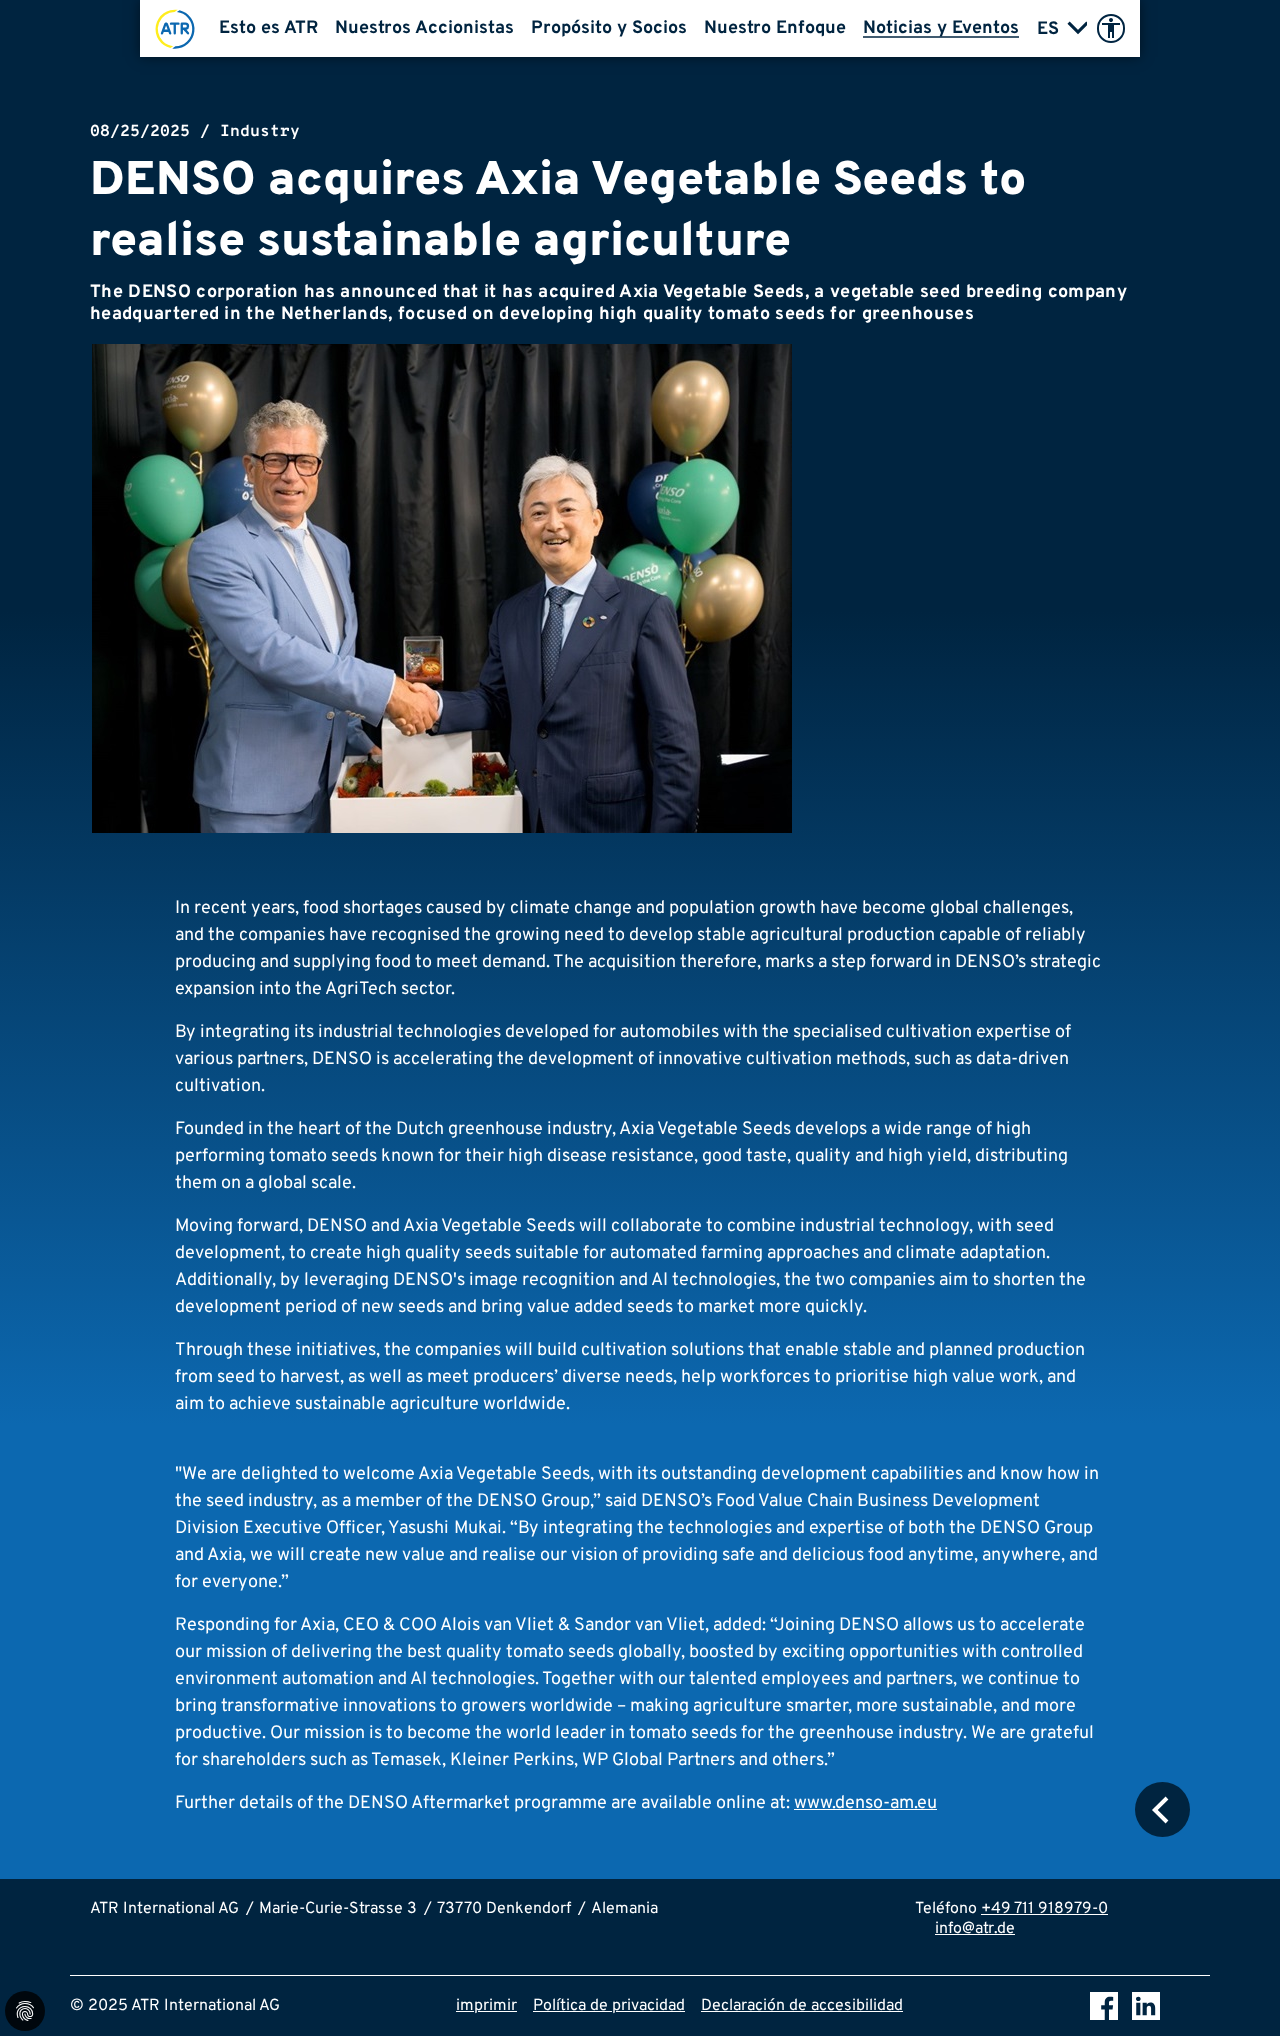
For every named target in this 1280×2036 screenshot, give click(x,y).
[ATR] (175, 28)
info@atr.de (975, 1929)
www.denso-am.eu (865, 1803)
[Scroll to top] (1236, 1992)
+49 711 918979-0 (1044, 1909)
